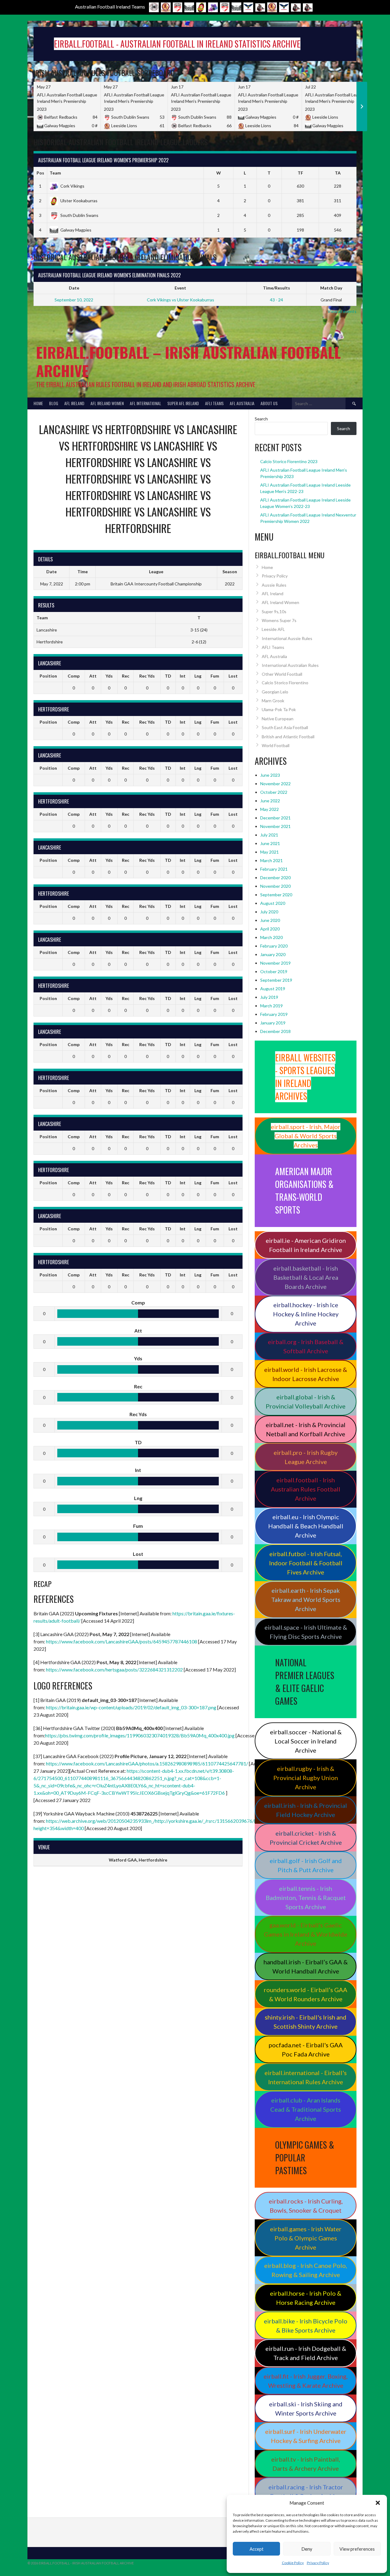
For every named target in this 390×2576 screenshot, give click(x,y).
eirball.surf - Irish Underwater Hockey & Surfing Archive (306, 2436)
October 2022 (274, 792)
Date (74, 288)
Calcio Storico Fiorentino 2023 (289, 461)
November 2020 (275, 886)
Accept (257, 2549)
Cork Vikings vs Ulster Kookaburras (181, 300)
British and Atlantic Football (288, 737)
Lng (198, 676)
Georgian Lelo (275, 692)
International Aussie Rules (287, 638)
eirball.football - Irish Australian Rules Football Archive (306, 1489)
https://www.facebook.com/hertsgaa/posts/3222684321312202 (114, 1669)
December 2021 (275, 818)
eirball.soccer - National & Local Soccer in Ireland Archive (306, 1741)
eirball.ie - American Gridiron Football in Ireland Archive (306, 1245)
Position (48, 676)
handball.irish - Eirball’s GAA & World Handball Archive (306, 1966)
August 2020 (273, 903)
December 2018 (275, 1031)
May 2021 (269, 852)
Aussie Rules (274, 585)
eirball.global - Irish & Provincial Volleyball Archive (306, 1401)
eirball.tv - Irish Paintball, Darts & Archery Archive (306, 2464)
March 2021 (271, 860)
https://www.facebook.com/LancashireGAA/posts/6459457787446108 (122, 1641)
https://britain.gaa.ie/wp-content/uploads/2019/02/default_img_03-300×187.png (131, 1707)
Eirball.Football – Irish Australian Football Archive (188, 361)
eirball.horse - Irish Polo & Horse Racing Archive (306, 2298)
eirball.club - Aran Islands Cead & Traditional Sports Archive (306, 2109)
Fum (215, 676)
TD (168, 676)
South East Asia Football (285, 727)
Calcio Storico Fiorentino (285, 683)
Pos (40, 173)
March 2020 (271, 937)
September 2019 (276, 980)
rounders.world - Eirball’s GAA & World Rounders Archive (306, 1994)
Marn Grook (273, 701)
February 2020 (274, 946)
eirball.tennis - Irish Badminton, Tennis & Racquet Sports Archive (306, 1898)
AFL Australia (242, 403)
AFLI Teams (214, 403)
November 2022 (275, 784)
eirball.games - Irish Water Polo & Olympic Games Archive (306, 2238)
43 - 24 (277, 300)
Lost (233, 676)
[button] (378, 2503)
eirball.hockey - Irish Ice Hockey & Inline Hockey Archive (306, 1314)
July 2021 (269, 835)
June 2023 (270, 775)
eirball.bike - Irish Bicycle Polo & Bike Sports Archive (306, 2326)
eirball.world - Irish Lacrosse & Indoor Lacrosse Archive (306, 1374)
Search (261, 419)
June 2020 (270, 920)
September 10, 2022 (74, 300)
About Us (269, 403)
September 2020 (276, 895)
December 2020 (275, 878)
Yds (109, 676)
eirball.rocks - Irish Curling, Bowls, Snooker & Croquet (306, 2206)
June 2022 (270, 801)
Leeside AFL (273, 629)
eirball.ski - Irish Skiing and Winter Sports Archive (306, 2409)
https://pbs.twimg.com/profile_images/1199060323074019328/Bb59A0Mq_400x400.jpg (140, 1735)
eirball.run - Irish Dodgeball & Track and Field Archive (306, 2353)
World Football (276, 745)
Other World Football (282, 674)
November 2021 (275, 826)
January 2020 (273, 954)
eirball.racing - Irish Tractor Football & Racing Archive (306, 2491)
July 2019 (269, 997)
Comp (74, 676)
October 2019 (274, 971)
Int (183, 676)
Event (180, 288)
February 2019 (274, 1014)
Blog (54, 403)
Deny (307, 2549)
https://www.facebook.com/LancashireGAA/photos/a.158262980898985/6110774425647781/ (147, 1763)
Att (93, 676)
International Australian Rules (290, 665)
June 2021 (270, 843)
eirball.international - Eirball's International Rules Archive (306, 2077)
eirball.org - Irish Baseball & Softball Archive (306, 1346)
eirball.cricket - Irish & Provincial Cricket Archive (306, 1838)
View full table (343, 243)
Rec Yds (147, 676)
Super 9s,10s (274, 612)
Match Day (331, 288)
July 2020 (269, 912)
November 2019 (275, 963)
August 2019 (273, 989)
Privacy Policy (318, 2563)
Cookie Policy (293, 2563)
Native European (278, 719)
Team (55, 173)
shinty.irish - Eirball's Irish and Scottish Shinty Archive (306, 2022)
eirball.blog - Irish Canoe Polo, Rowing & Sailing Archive (306, 2270)
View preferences (357, 2549)
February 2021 (274, 869)
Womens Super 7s (279, 620)
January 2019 (273, 1023)
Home (38, 403)
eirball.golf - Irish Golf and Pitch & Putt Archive (306, 1865)
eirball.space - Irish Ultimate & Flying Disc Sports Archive (306, 1632)
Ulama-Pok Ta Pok (279, 709)
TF (300, 173)
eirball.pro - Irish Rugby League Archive (306, 1457)
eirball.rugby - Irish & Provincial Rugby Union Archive (306, 1778)
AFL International (145, 403)
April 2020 (270, 929)
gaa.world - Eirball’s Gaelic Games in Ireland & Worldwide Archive (306, 1934)
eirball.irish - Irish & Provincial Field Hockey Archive (306, 1810)
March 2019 (271, 1006)
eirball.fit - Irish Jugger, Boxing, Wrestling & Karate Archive (306, 2381)
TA (338, 173)
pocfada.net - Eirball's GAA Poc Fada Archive (306, 2049)
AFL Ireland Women (107, 403)
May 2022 (269, 809)
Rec (126, 676)
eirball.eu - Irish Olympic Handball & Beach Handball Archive (306, 1526)
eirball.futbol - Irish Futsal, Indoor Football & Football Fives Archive (306, 1563)
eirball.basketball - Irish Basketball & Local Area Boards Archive (306, 1277)
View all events (342, 311)
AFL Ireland (74, 403)
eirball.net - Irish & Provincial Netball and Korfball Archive (306, 1429)
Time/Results (277, 288)
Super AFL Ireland (183, 403)
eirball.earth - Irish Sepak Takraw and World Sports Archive (306, 1599)
